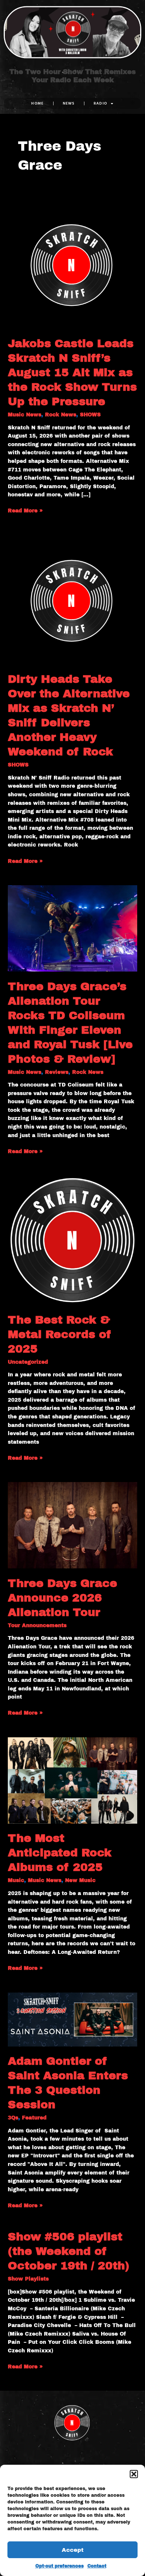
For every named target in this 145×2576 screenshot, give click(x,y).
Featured (34, 2118)
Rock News (61, 415)
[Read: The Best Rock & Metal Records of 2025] (72, 1240)
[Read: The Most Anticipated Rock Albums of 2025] (72, 1780)
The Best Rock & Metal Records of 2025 (60, 1334)
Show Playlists (28, 2279)
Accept (73, 2550)
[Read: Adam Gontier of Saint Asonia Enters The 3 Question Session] (72, 2019)
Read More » (25, 510)
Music (16, 1880)
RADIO (101, 103)
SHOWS (90, 415)
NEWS (69, 103)
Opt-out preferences (59, 2566)
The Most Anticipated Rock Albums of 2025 (60, 1853)
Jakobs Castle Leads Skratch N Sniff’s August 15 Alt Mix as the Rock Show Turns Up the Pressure (72, 372)
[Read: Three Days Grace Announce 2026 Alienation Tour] (72, 1525)
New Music (80, 1880)
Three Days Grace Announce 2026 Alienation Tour (62, 1598)
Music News (25, 415)
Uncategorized (28, 1362)
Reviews (57, 1072)
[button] (134, 2474)
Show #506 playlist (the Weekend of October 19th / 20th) (69, 2251)
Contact (97, 2566)
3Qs (13, 2118)
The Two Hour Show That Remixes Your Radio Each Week (72, 76)
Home (37, 103)
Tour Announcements (37, 1625)
